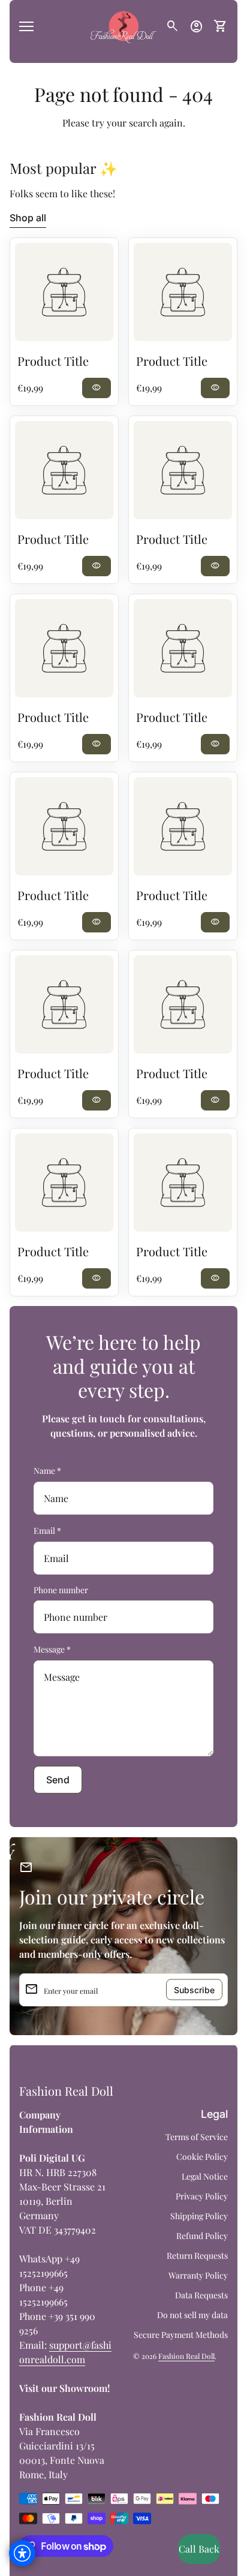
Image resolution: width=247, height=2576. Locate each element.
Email (47, 1531)
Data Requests (201, 2295)
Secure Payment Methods (181, 2335)
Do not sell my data (192, 2315)
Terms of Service (197, 2137)
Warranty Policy (198, 2275)
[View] (64, 292)
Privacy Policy (202, 2196)
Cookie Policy (202, 2157)
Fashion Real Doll (66, 2091)
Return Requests (197, 2255)
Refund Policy (202, 2236)
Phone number (61, 1590)
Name (47, 1471)
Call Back (199, 2549)
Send (58, 1780)
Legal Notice (205, 2176)
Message (52, 1649)
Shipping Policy (199, 2216)
